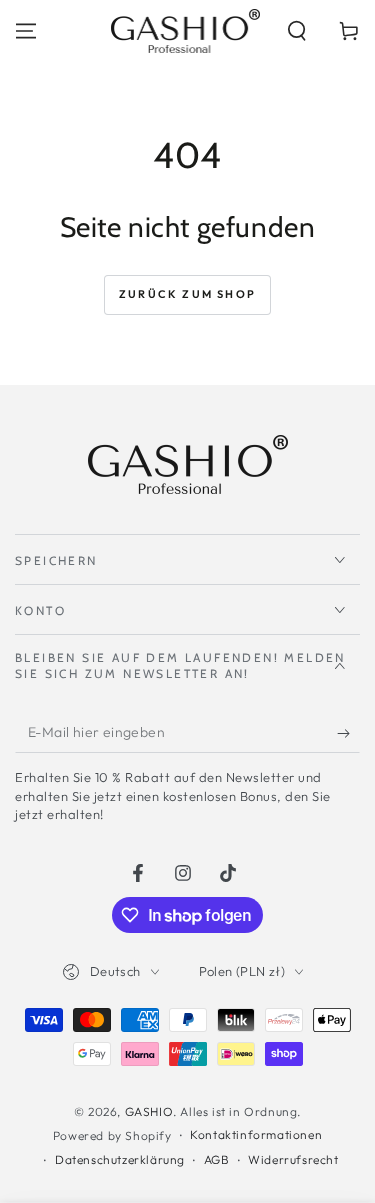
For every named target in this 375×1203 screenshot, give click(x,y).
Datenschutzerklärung (120, 1159)
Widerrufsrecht (293, 1159)
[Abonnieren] (348, 733)
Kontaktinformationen (256, 1134)
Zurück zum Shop (187, 294)
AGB (217, 1159)
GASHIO (149, 1111)
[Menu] (26, 31)
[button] (297, 31)
